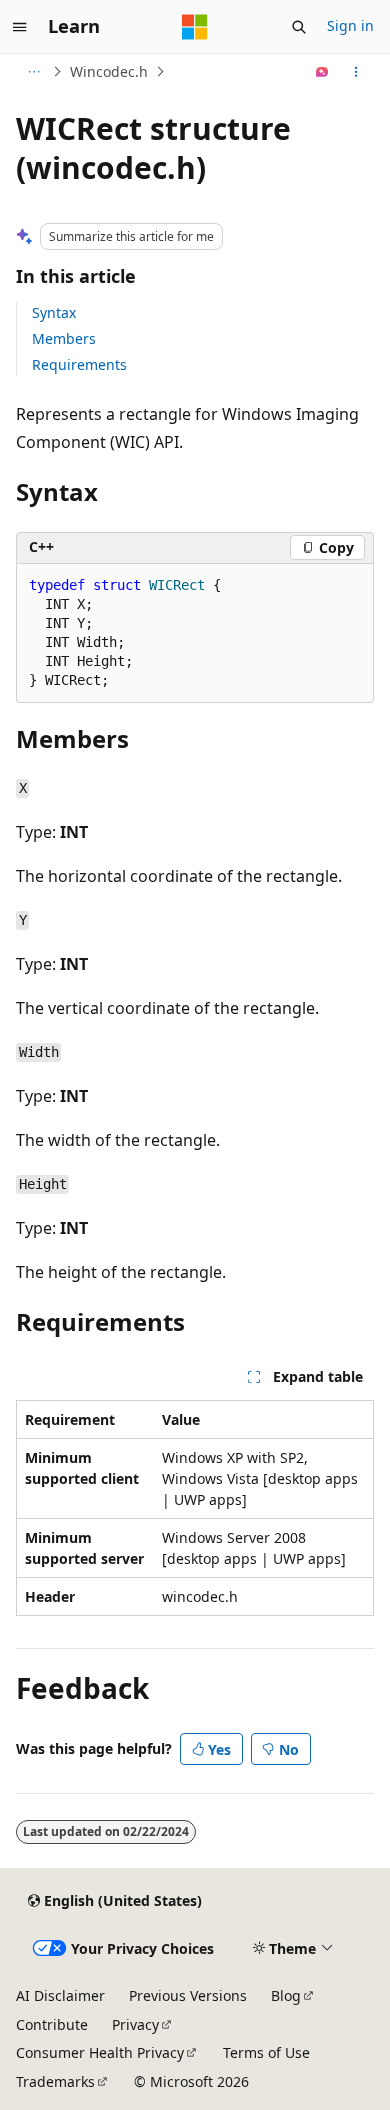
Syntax (54, 312)
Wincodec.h (109, 71)
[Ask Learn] (322, 72)
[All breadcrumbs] (33, 72)
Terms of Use (266, 2052)
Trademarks (55, 2081)
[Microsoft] (195, 27)
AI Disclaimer (60, 1995)
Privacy (135, 2024)
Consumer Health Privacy (100, 2052)
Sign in (350, 25)
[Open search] (299, 27)
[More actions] (356, 72)
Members (64, 338)
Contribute (52, 2024)
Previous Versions (188, 1995)
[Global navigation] (20, 27)
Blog (286, 1995)
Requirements (79, 364)
